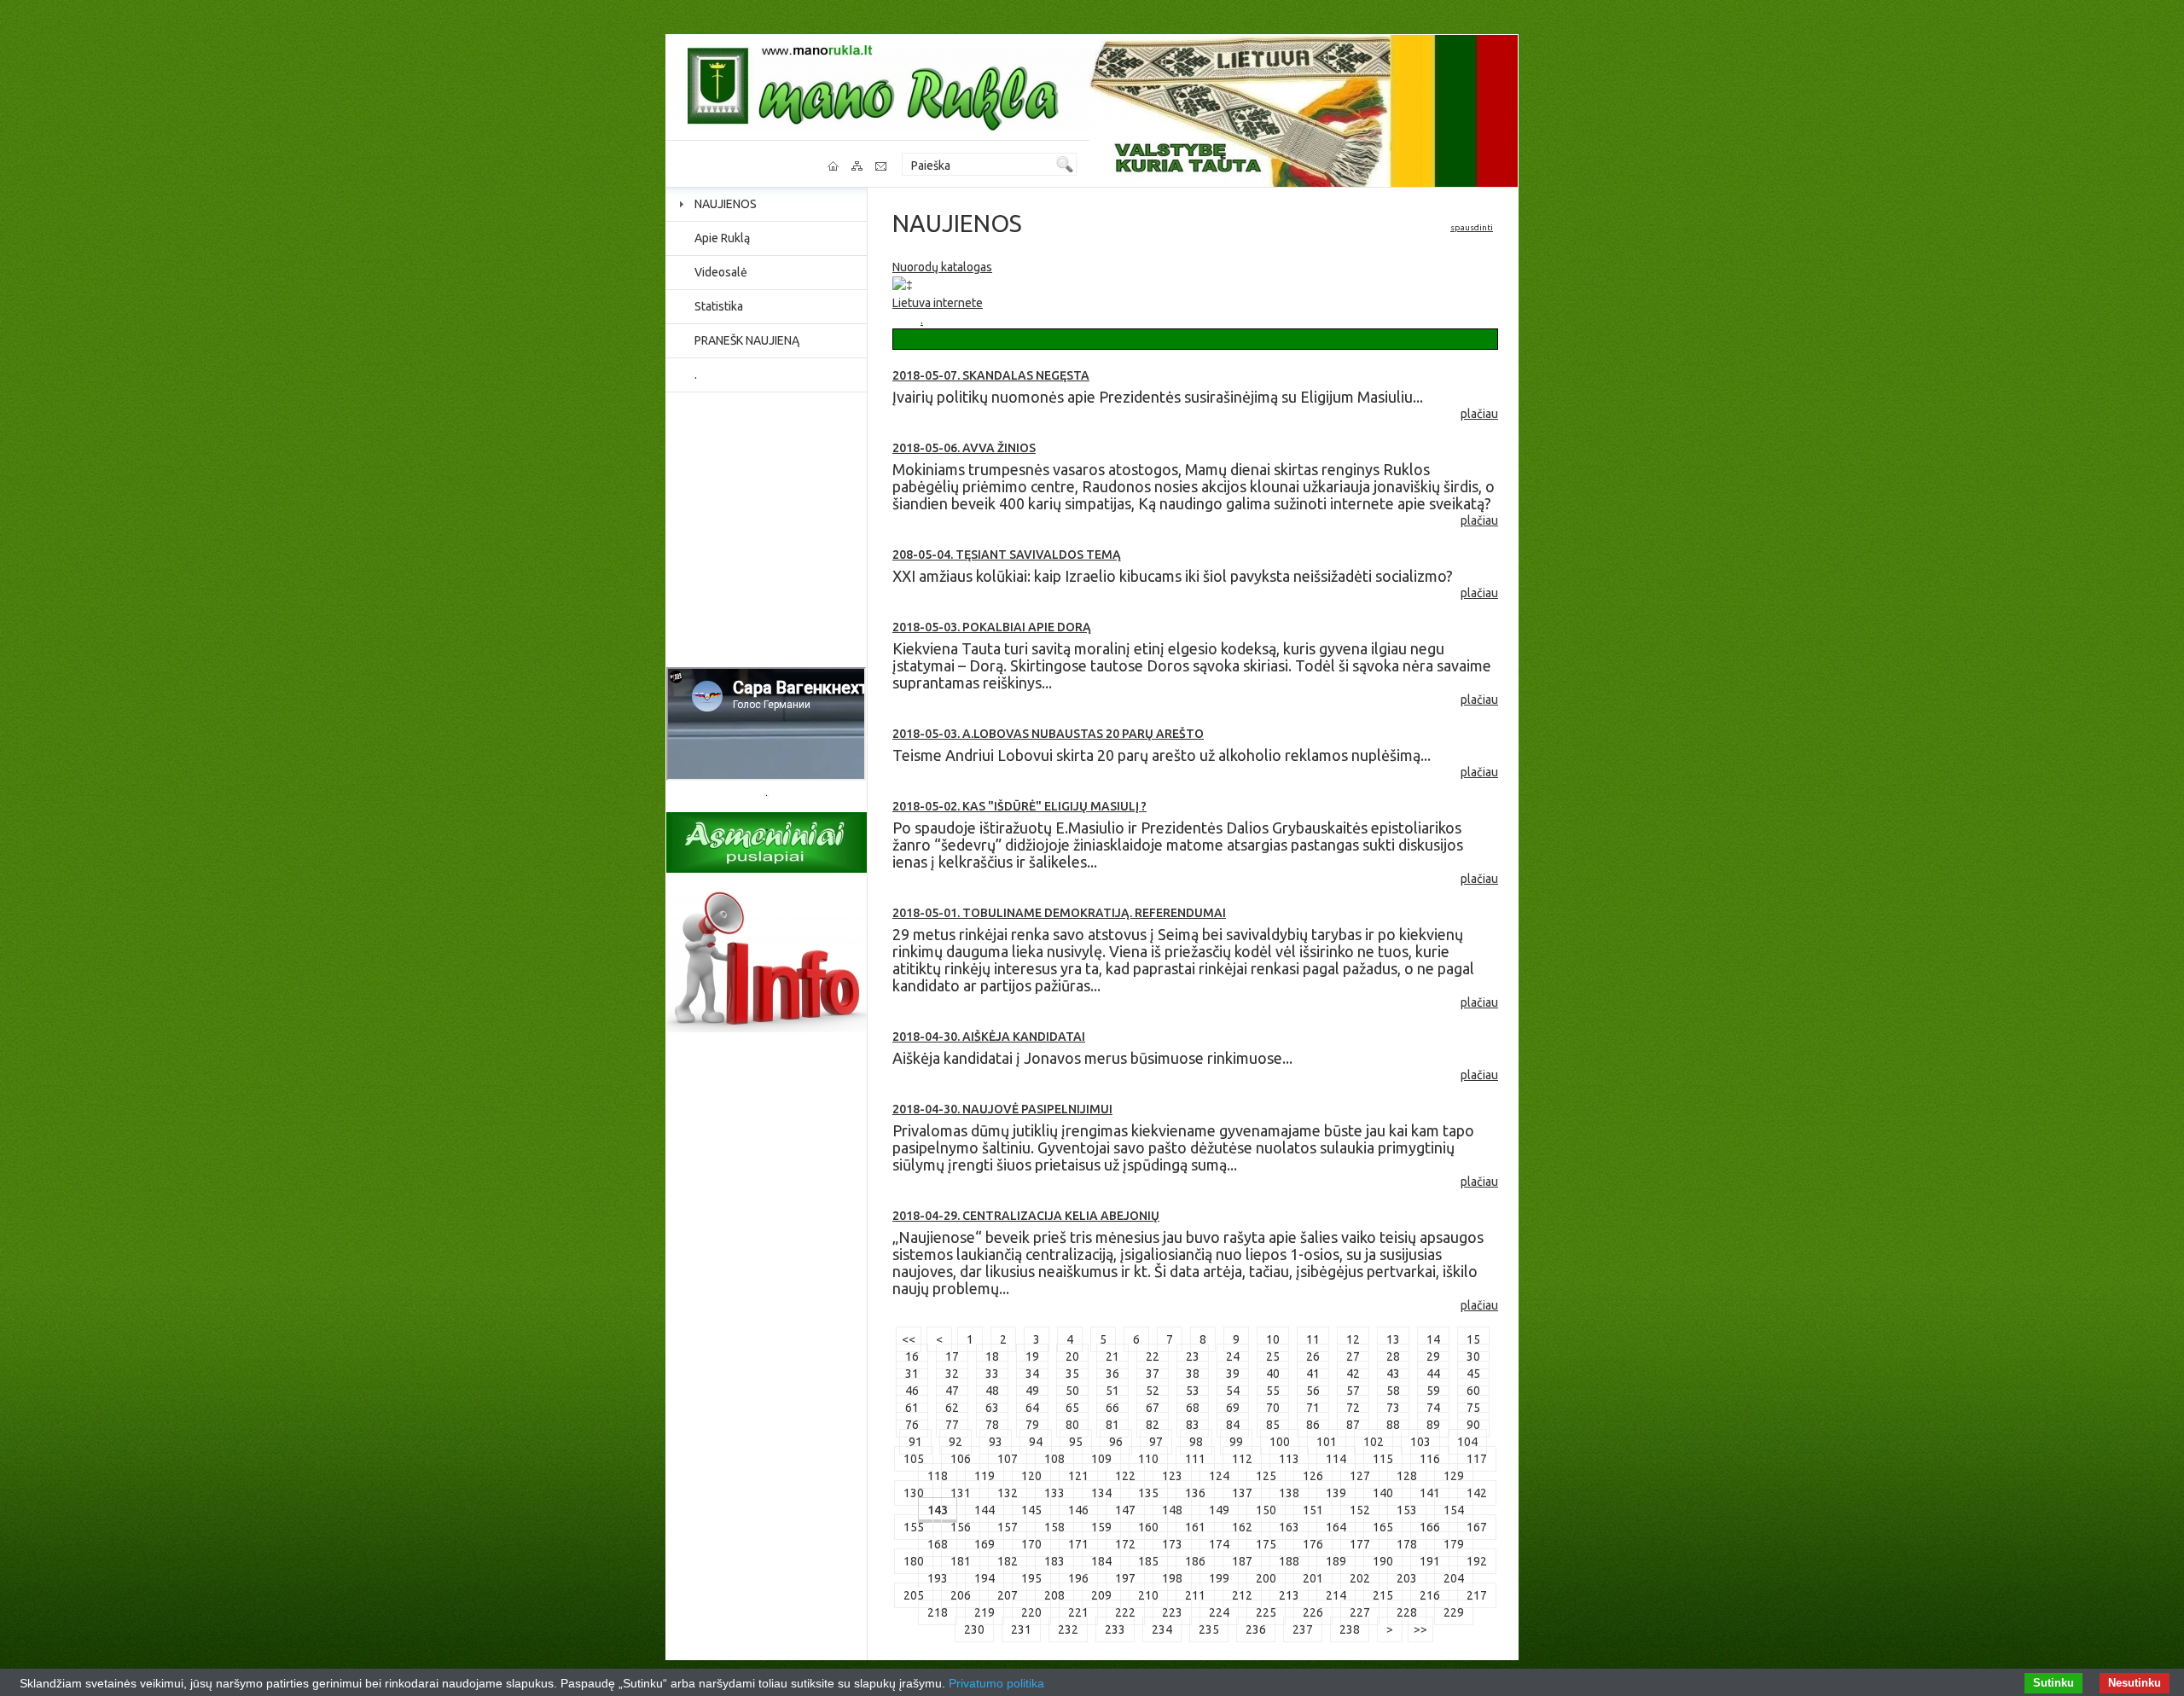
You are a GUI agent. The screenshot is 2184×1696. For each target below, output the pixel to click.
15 (1473, 1339)
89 (1433, 1425)
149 (1219, 1510)
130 (914, 1493)
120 (1031, 1476)
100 (1280, 1442)
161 (1195, 1527)
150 (1266, 1510)
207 (1008, 1595)
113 (1289, 1459)
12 (1353, 1339)
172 (1125, 1544)
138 (1289, 1493)
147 (1125, 1510)
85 (1273, 1425)
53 (1193, 1391)
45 (1473, 1374)
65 (1072, 1408)
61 (912, 1408)
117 (1477, 1459)
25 (1273, 1356)
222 (1125, 1612)
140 (1383, 1493)
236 (1256, 1629)
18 (992, 1356)
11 (1313, 1339)
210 (1148, 1595)
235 (1209, 1629)
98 (1196, 1442)
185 (1148, 1561)
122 (1125, 1476)
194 (985, 1578)
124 (1219, 1476)
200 (1266, 1578)
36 (1112, 1374)
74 (1433, 1408)
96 (1116, 1442)
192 (1477, 1561)
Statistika (719, 306)
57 (1353, 1391)
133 (1054, 1493)
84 (1233, 1425)
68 (1193, 1408)
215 (1383, 1595)
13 (1393, 1339)
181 (961, 1561)
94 (1036, 1442)
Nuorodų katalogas (942, 267)
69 (1233, 1408)
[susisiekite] (882, 166)
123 (1172, 1476)
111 (1195, 1459)
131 (961, 1493)
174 (1219, 1544)
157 (1008, 1527)
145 (1031, 1510)
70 (1273, 1408)
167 (1477, 1527)
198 (1172, 1578)
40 (1273, 1374)
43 (1393, 1374)
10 (1273, 1339)
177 (1360, 1544)
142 (1477, 1493)
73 (1393, 1408)
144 (985, 1510)
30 (1473, 1356)
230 (974, 1629)
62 (952, 1408)
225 (1266, 1612)
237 (1303, 1629)
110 (1148, 1459)
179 (1454, 1544)
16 (912, 1356)
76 (912, 1425)
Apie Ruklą (722, 238)
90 (1473, 1425)
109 (1101, 1459)
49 (1032, 1391)
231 (1021, 1629)
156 (961, 1527)
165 (1383, 1527)
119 (985, 1476)
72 (1353, 1408)
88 (1393, 1425)
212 (1242, 1595)
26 (1313, 1356)
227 (1360, 1612)
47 (952, 1391)
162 (1242, 1527)
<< (909, 1339)
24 (1233, 1356)
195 (1031, 1578)
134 (1101, 1493)
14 (1433, 1339)
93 (996, 1442)
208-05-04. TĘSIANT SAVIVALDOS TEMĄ (1007, 555)
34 (1032, 1374)
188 (1289, 1561)
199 (1219, 1578)
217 (1477, 1595)
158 (1054, 1527)
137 (1242, 1493)
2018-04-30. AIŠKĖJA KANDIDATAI (989, 1037)
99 (1236, 1442)
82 (1153, 1425)
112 (1242, 1459)
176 (1313, 1544)
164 (1336, 1527)
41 (1313, 1374)
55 (1273, 1391)
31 (912, 1374)
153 (1407, 1510)
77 (952, 1425)
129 (1454, 1476)
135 (1148, 1493)
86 (1313, 1425)
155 (914, 1527)
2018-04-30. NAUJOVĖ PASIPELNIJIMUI (1002, 1109)
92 (955, 1442)
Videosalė (721, 272)
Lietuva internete (938, 303)
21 (1112, 1356)
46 (912, 1391)
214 (1336, 1595)
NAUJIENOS (726, 204)
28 (1393, 1356)
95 (1076, 1442)
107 (1008, 1459)
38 (1193, 1374)
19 (1032, 1356)
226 (1313, 1612)
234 (1162, 1629)
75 (1473, 1408)
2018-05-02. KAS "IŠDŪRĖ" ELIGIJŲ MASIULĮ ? (1019, 806)
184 (1101, 1561)
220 (1031, 1612)
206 (961, 1595)
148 (1172, 1510)
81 (1112, 1425)
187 (1242, 1561)
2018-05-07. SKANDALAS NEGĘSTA (991, 375)
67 (1153, 1408)
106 (961, 1459)
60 (1473, 1391)
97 (1156, 1442)
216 (1430, 1595)
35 (1072, 1374)
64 (1032, 1408)
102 (1374, 1442)
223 (1172, 1612)
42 (1353, 1374)
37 (1153, 1374)
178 (1407, 1544)
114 (1336, 1459)
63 (992, 1408)
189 (1336, 1561)
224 (1219, 1612)
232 (1068, 1629)
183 (1054, 1561)
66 (1112, 1408)
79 (1032, 1425)
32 (952, 1374)
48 (992, 1391)
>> (1420, 1629)
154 (1454, 1510)
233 (1115, 1629)
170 (1031, 1544)
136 (1195, 1493)
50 (1072, 1391)
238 (1350, 1629)
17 (952, 1356)
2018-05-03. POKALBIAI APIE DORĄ (992, 627)
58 (1393, 1391)
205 (914, 1595)
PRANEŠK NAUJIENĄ (747, 340)
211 (1195, 1595)
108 (1054, 1459)
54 (1233, 1391)
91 (915, 1442)
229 (1454, 1612)
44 (1433, 1374)
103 (1420, 1442)
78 (992, 1425)
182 (1008, 1561)
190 (1383, 1561)
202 (1360, 1578)
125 (1266, 1476)
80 (1072, 1425)
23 (1193, 1356)
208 (1054, 1595)
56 (1313, 1391)
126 (1313, 1476)
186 (1195, 1561)
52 (1153, 1391)
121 (1078, 1476)
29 (1433, 1356)
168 (938, 1544)
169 (985, 1544)
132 (1008, 1493)
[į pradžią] (834, 166)
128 (1407, 1476)
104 (1467, 1442)
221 (1078, 1612)
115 (1383, 1459)
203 (1407, 1578)
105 (914, 1459)
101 (1327, 1442)
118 (938, 1476)
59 (1433, 1391)
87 (1353, 1425)
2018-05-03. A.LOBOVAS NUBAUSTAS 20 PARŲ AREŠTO (1048, 734)
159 (1101, 1527)
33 (992, 1374)
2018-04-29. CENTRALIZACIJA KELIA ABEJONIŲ (1026, 1216)
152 (1360, 1510)
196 (1078, 1578)
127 (1360, 1476)
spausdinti (1472, 227)
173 (1172, 1544)
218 (938, 1612)
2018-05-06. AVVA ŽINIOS (964, 448)
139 (1336, 1493)
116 (1430, 1459)
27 (1353, 1356)
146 (1078, 1510)
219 (985, 1612)
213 (1289, 1595)
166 (1430, 1527)
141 (1430, 1493)
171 (1078, 1544)
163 (1289, 1527)
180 (914, 1561)
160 (1148, 1527)
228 (1407, 1612)
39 (1233, 1374)
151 (1313, 1510)
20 (1072, 1356)
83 (1193, 1425)
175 (1266, 1544)
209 (1101, 1595)
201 (1313, 1578)
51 (1112, 1391)
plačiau (1479, 414)
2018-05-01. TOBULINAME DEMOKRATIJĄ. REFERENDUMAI (1059, 913)
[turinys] (858, 166)
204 (1454, 1578)
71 (1313, 1408)
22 (1153, 1356)
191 (1430, 1561)
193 (938, 1578)
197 (1125, 1578)
